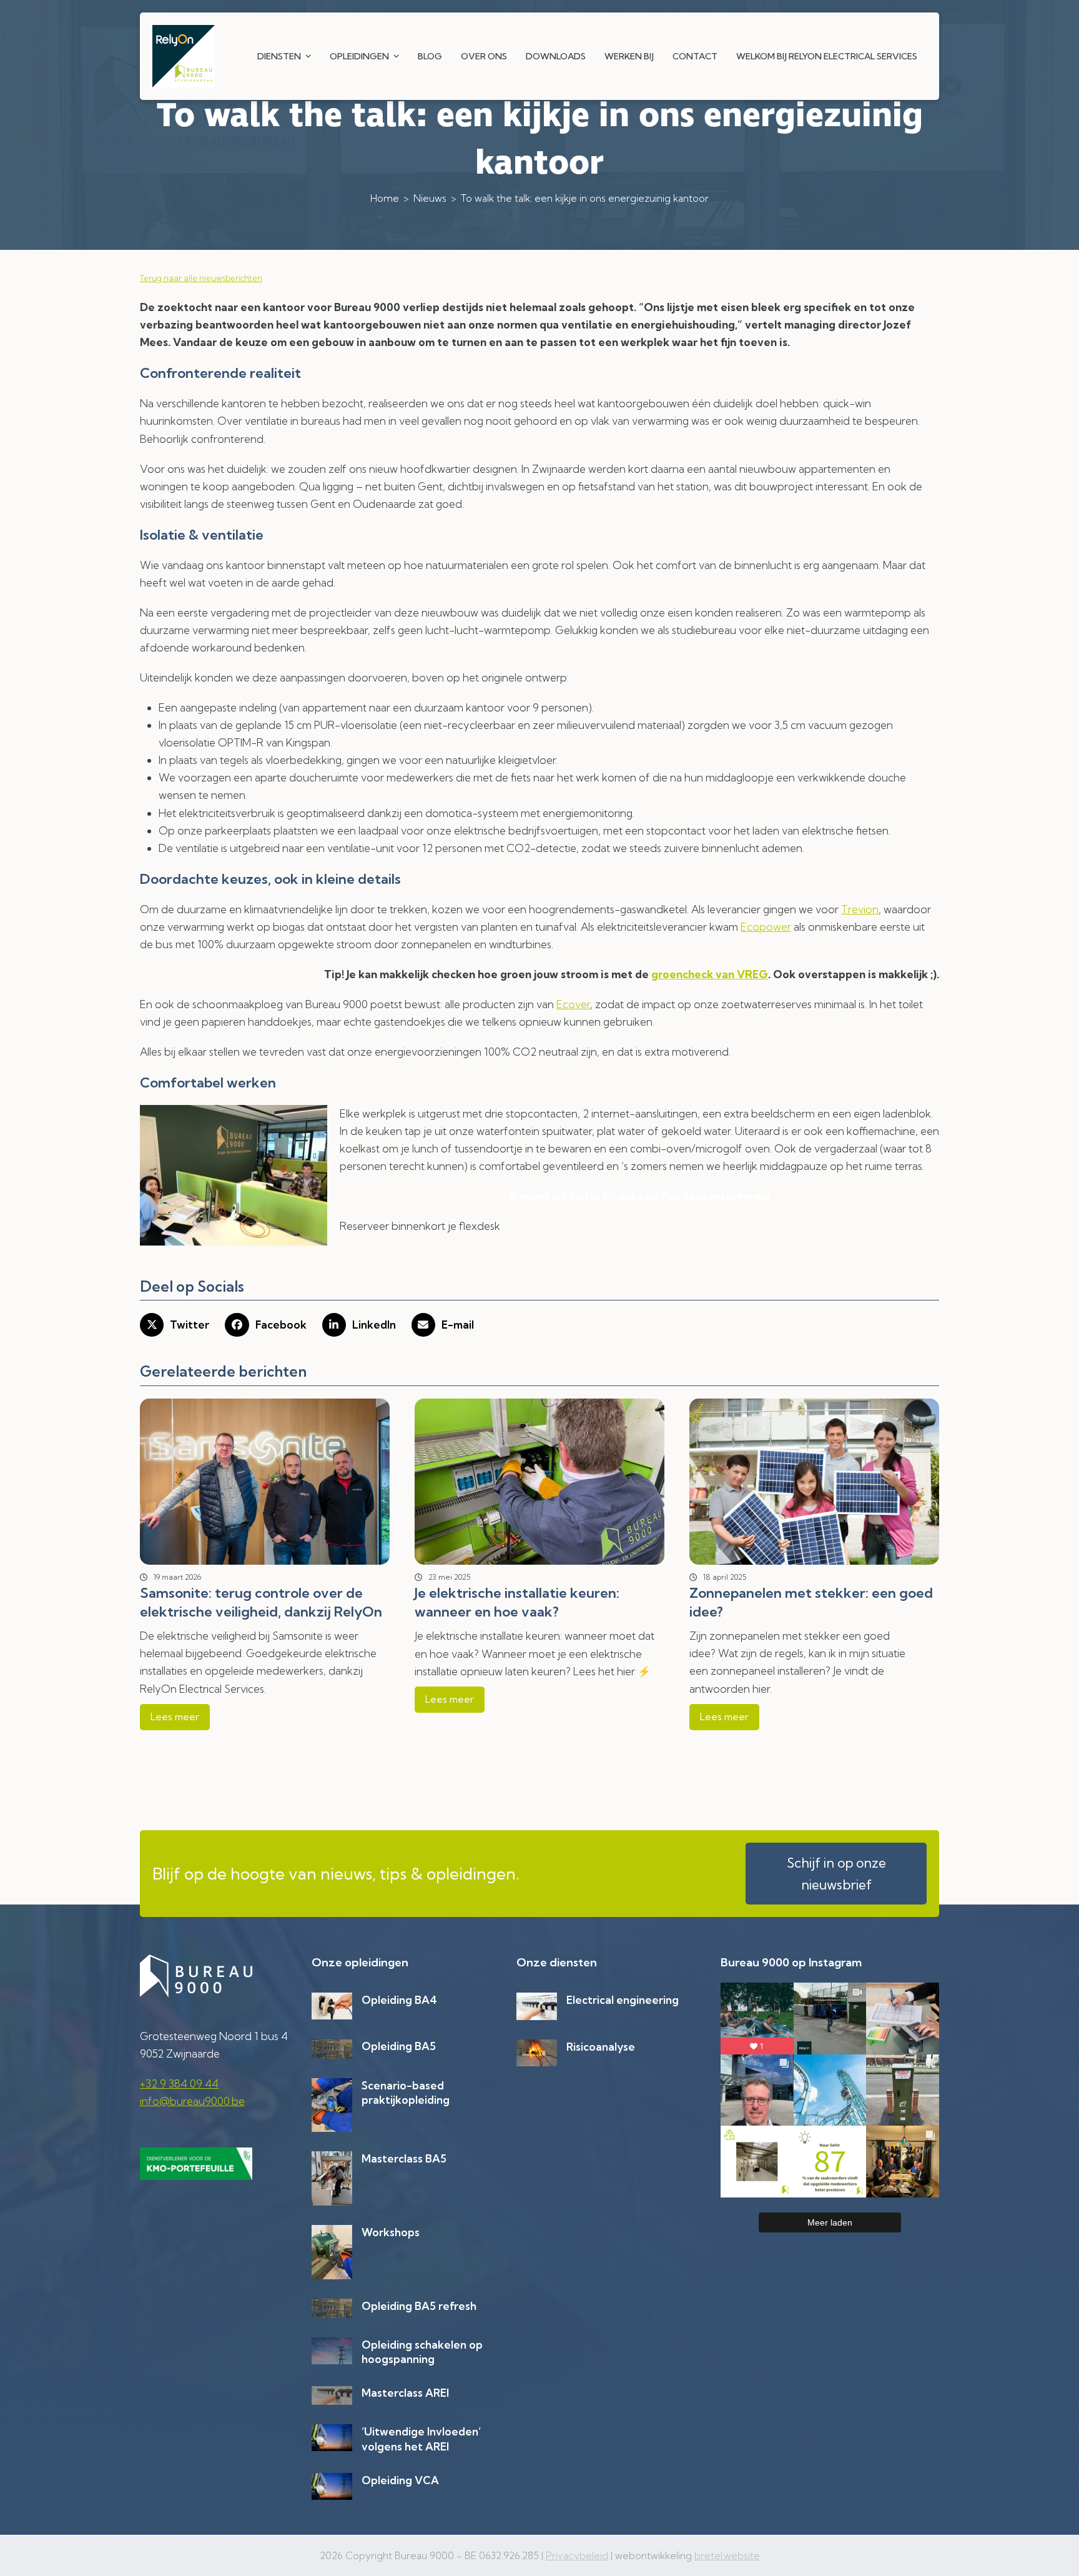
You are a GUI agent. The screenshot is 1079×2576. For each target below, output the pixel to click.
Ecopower (766, 927)
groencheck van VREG (710, 974)
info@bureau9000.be (192, 2101)
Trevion (860, 909)
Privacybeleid (577, 2556)
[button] (175, 1325)
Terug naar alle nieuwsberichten (201, 278)
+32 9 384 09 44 (179, 2083)
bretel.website (727, 2556)
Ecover (573, 1004)
